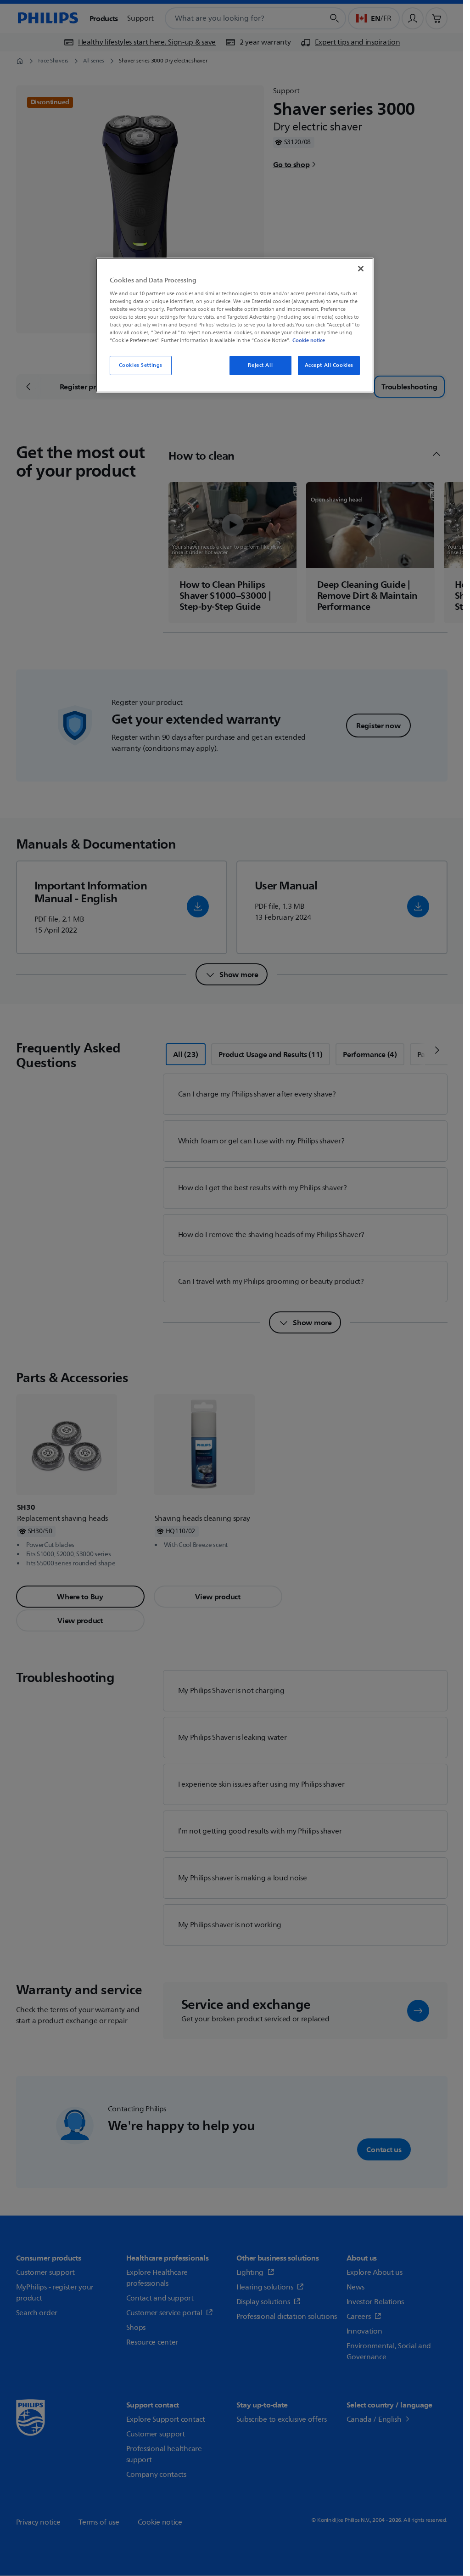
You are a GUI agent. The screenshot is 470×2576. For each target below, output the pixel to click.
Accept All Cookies (329, 365)
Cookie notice (309, 340)
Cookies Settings (141, 365)
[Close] (361, 269)
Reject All (260, 365)
